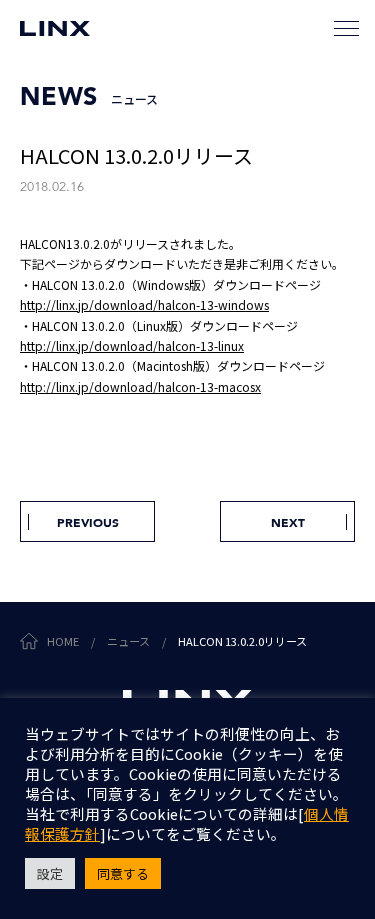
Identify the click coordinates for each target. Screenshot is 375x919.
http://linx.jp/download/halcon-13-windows (144, 304)
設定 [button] (50, 873)
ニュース (128, 641)
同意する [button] (123, 873)
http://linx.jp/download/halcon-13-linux (132, 345)
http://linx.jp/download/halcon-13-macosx (140, 386)
